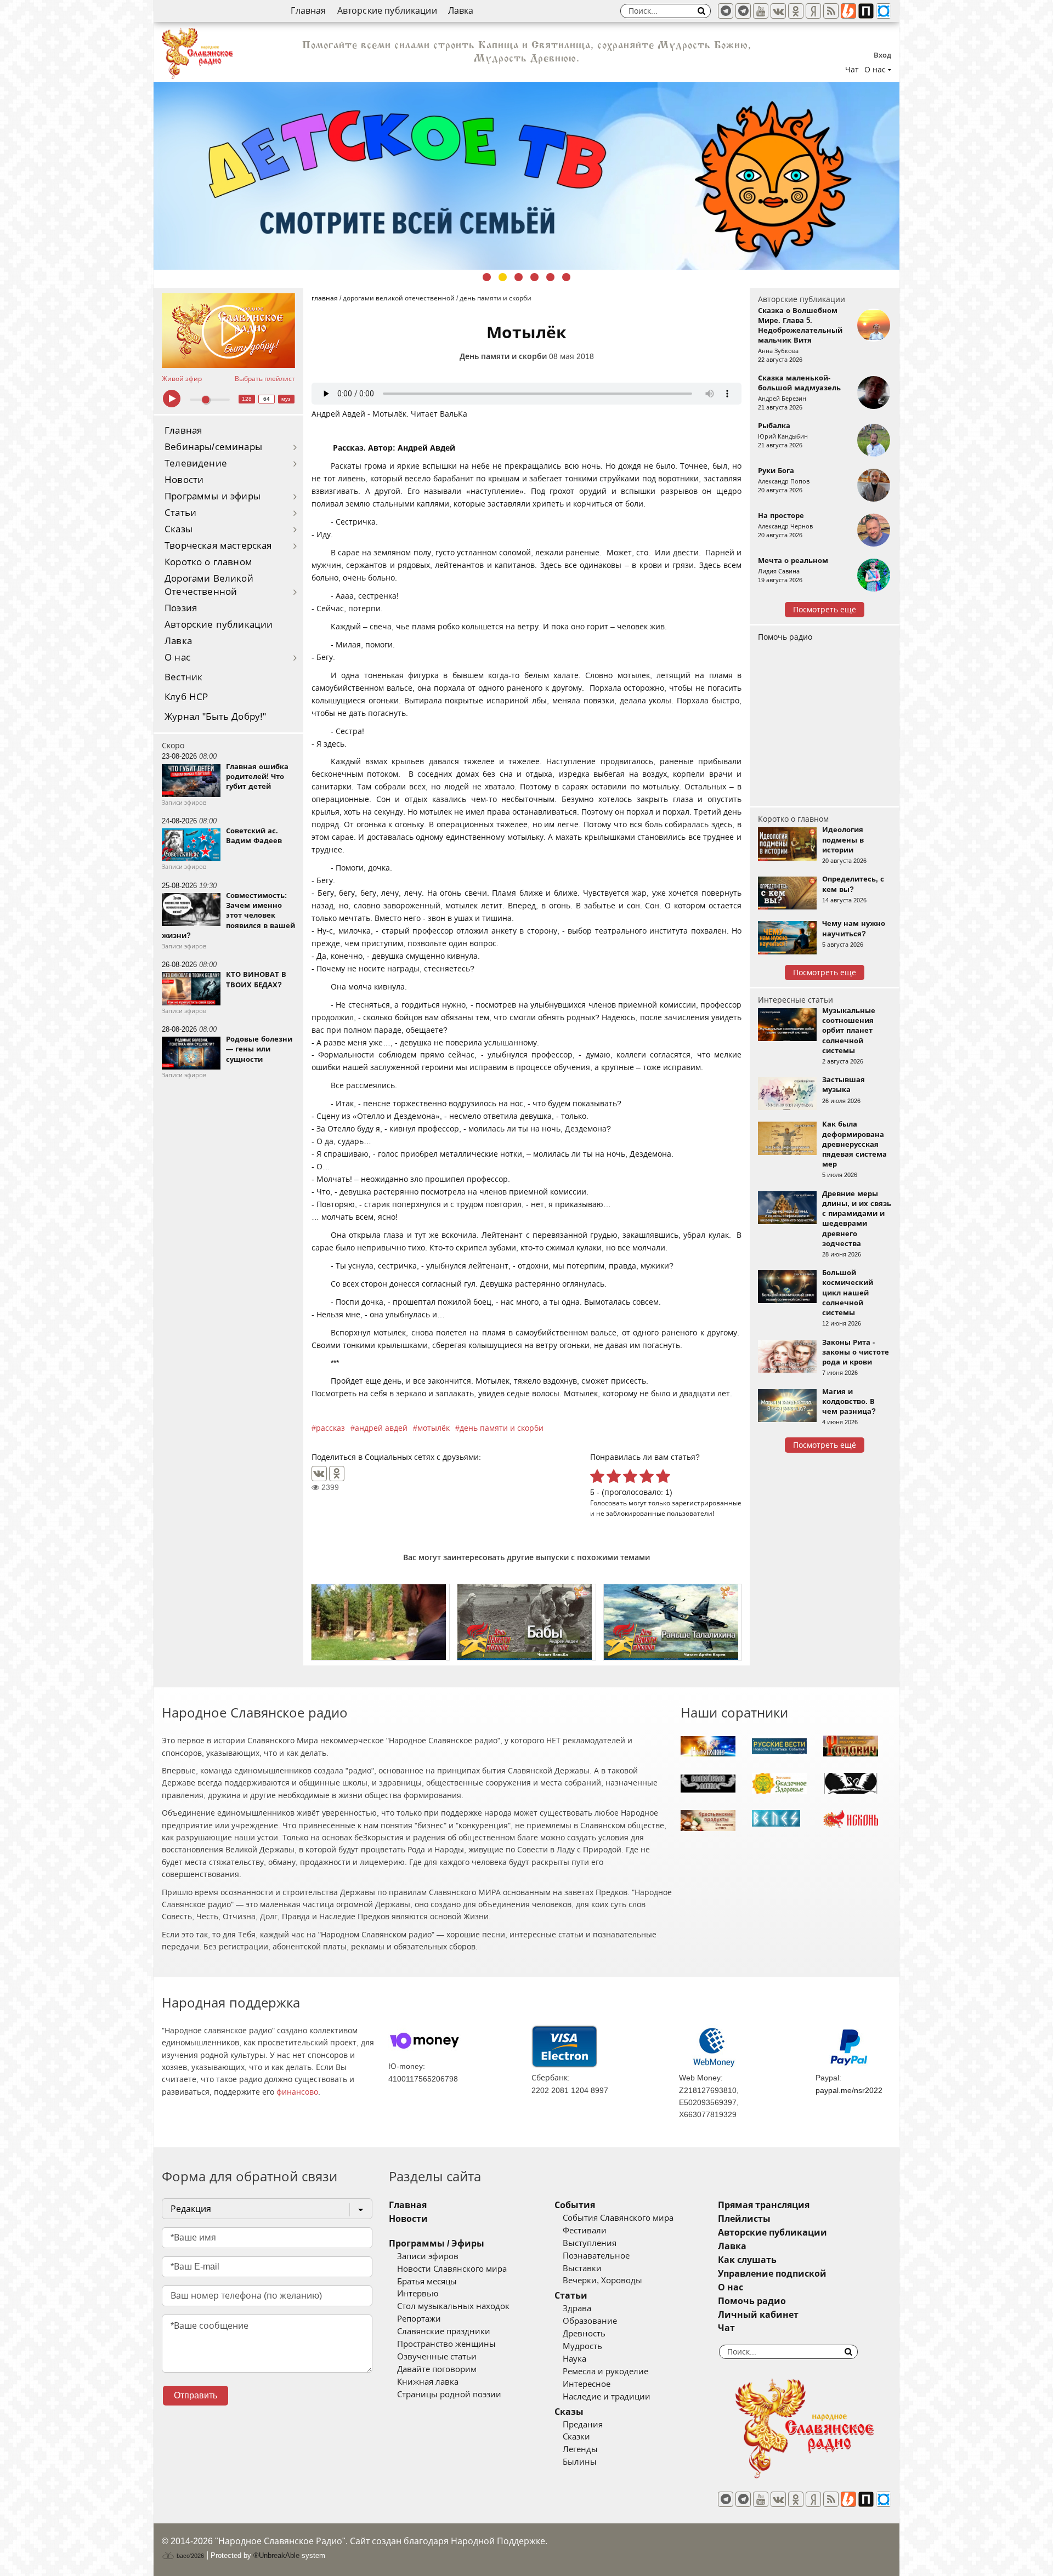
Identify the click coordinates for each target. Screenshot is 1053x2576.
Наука (574, 2359)
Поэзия (181, 608)
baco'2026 (189, 2556)
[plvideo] (866, 11)
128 (247, 399)
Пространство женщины (446, 2344)
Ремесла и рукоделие (605, 2372)
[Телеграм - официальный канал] (726, 11)
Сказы (179, 529)
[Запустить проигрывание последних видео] (228, 331)
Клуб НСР (186, 697)
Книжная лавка (428, 2382)
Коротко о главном (208, 562)
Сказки (576, 2437)
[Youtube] (761, 11)
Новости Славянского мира (452, 2269)
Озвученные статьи (437, 2357)
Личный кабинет (758, 2315)
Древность (584, 2334)
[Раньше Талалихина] (673, 1622)
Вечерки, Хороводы (602, 2281)
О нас (177, 658)
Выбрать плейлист (265, 379)
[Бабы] (526, 1622)
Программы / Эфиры (437, 2244)
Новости (184, 480)
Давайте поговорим (437, 2369)
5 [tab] (550, 277)
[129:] (526, 176)
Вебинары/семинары (213, 447)
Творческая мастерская (218, 546)
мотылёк (434, 1428)
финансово (297, 2092)
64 (267, 399)
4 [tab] (534, 277)
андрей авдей (381, 1428)
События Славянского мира (618, 2218)
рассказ (330, 1428)
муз (286, 399)
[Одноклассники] (337, 1474)
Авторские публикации (387, 11)
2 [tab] (503, 277)
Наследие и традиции (607, 2397)
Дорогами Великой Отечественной (209, 585)
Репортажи (419, 2319)
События (575, 2205)
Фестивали (585, 2231)
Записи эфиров (428, 2256)
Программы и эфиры (213, 496)
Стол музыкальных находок (453, 2306)
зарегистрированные (707, 1503)
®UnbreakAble (276, 2555)
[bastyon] (884, 11)
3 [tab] (519, 277)
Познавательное (596, 2256)
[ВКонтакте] (319, 1474)
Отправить (196, 2395)
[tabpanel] (526, 176)
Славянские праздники (444, 2332)
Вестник (183, 677)
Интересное (587, 2384)
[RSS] (831, 11)
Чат (852, 70)
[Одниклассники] (796, 11)
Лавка (461, 11)
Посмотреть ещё (825, 610)
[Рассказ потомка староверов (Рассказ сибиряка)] (380, 1622)
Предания (583, 2425)
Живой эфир (182, 379)
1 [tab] (487, 277)
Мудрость (582, 2346)
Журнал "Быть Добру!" (215, 717)
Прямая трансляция (764, 2205)
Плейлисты (744, 2219)
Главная (308, 11)
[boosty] (848, 11)
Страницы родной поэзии (449, 2395)
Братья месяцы (427, 2282)
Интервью (418, 2294)
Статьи (180, 513)
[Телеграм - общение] (743, 11)
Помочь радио (785, 637)
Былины (580, 2462)
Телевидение (196, 464)
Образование (590, 2321)
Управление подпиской (772, 2274)
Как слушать (747, 2260)
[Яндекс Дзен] (813, 11)
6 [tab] (566, 277)
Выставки (582, 2268)
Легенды (580, 2449)
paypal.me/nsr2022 (849, 2090)
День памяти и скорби (503, 356)
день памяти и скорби (502, 1428)
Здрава (577, 2308)
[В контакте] (778, 11)
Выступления (590, 2243)
